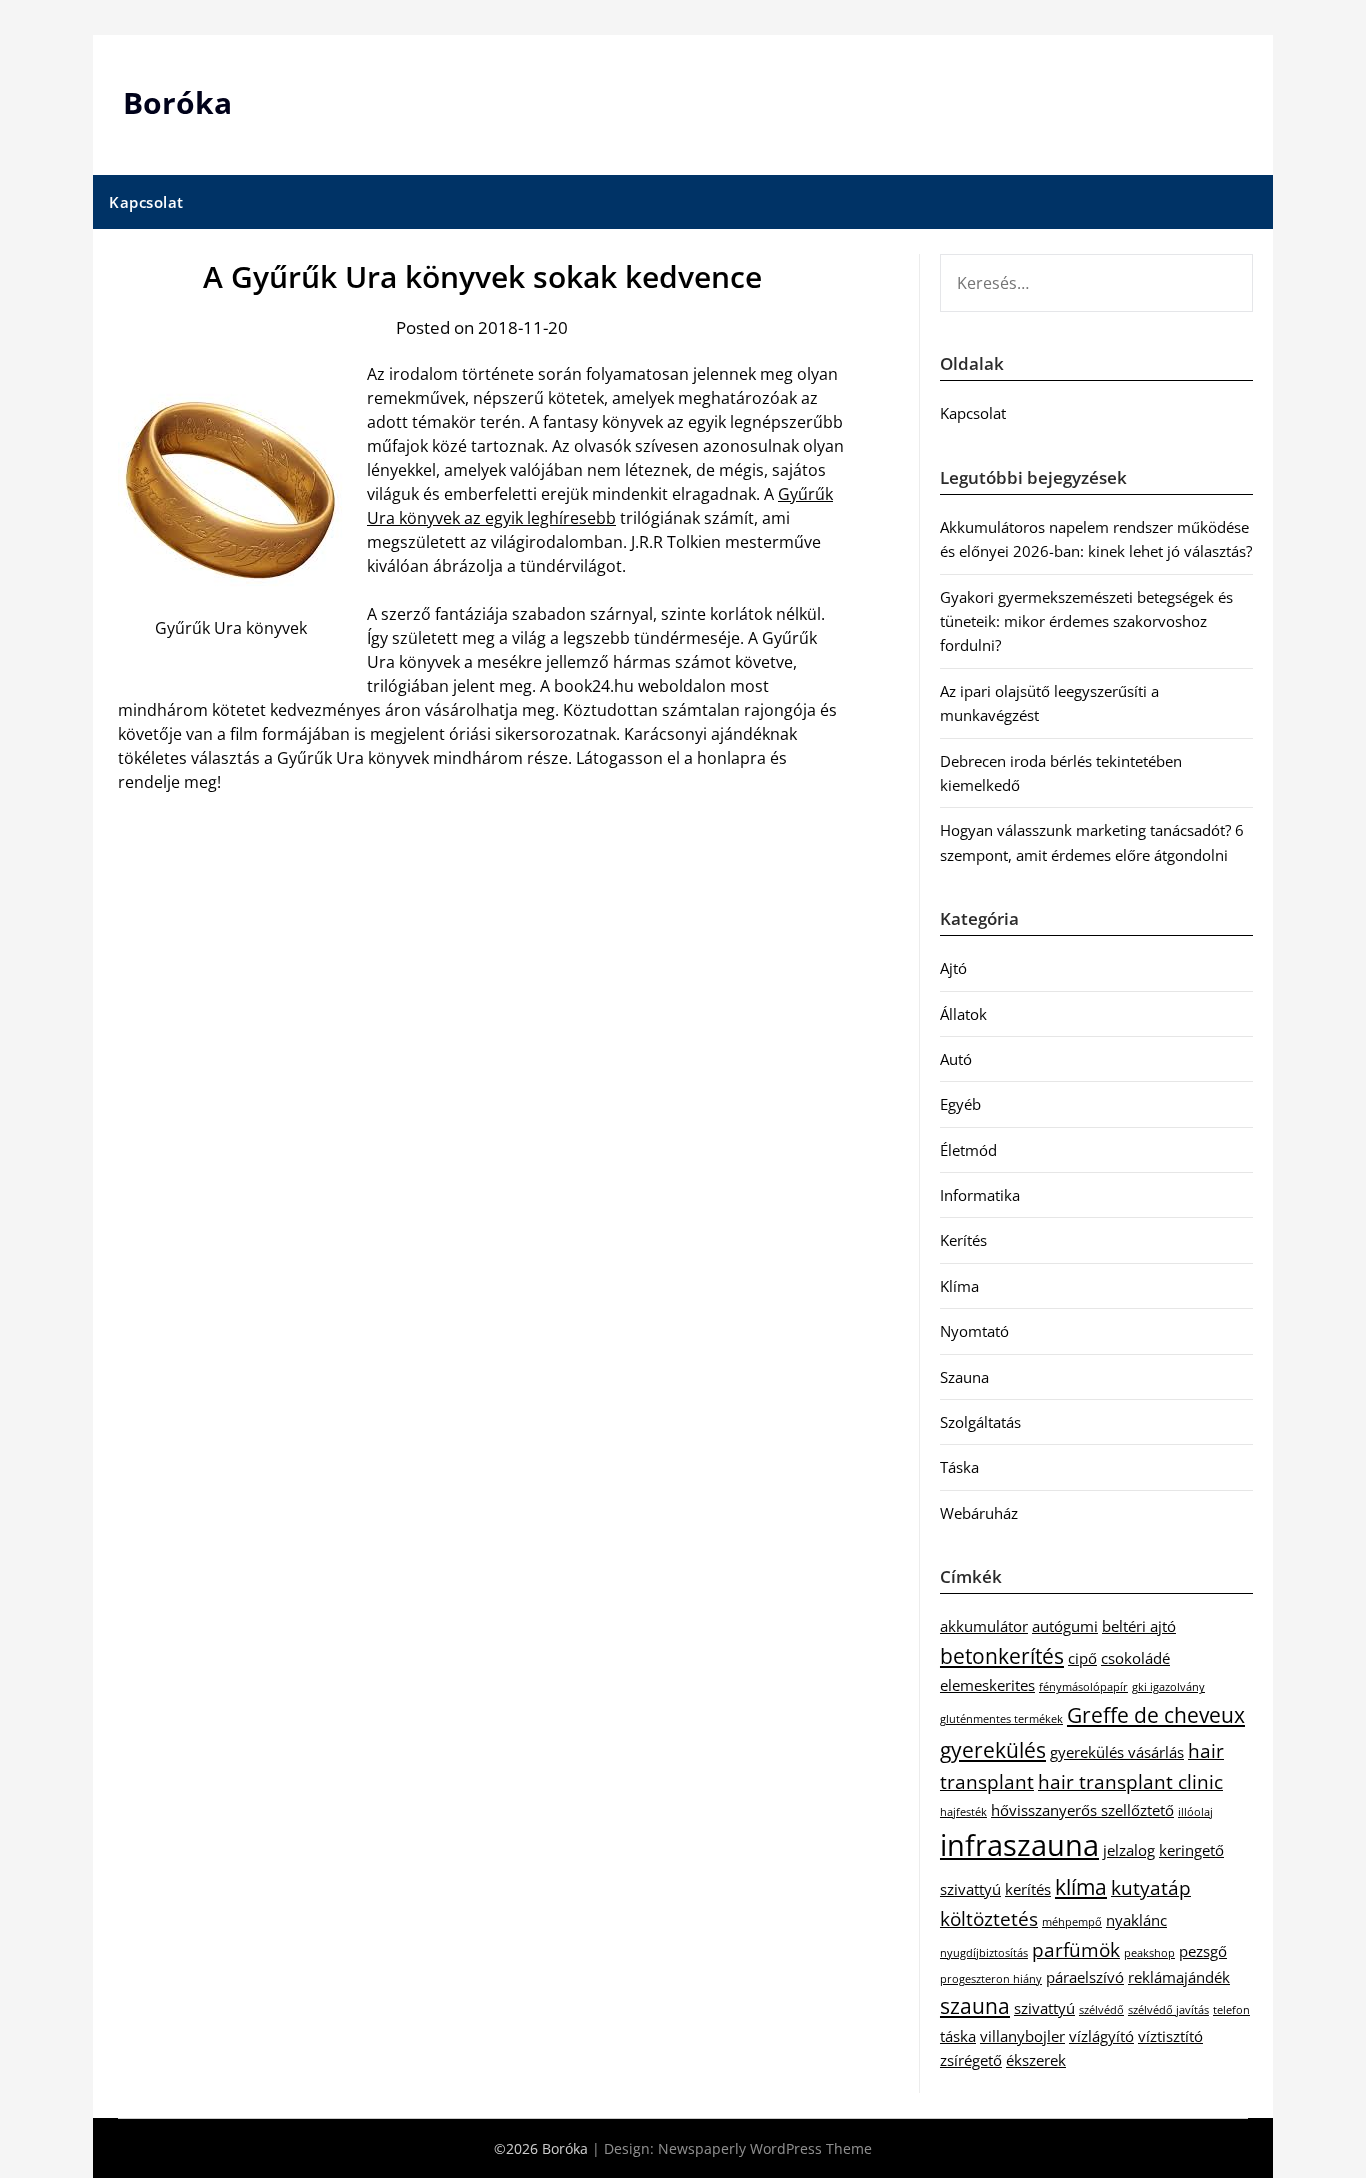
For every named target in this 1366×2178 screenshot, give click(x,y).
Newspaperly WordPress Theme (765, 2148)
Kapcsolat (146, 202)
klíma (1081, 1886)
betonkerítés (1002, 1655)
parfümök (1076, 1949)
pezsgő (1203, 1951)
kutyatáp (1151, 1887)
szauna (975, 2005)
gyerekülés (993, 1749)
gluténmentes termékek (1001, 1719)
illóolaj (1195, 1812)
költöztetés (989, 1918)
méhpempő (1072, 1922)
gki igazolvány (1168, 1687)
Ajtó (953, 968)
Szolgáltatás (980, 1422)
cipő (1082, 1658)
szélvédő (1101, 2010)
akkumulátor (984, 1626)
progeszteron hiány (991, 1979)
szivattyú (1044, 2008)
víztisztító (1170, 2036)
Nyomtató (974, 1331)
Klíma (959, 1286)
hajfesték (963, 1812)
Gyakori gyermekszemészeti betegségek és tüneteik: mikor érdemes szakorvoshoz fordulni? (1086, 621)
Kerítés (963, 1240)
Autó (956, 1059)
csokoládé (1135, 1658)
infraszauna (1019, 1845)
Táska (959, 1467)
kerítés (1028, 1889)
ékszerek (1036, 2060)
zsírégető (971, 2060)
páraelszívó (1085, 1977)
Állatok (963, 1014)
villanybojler (1022, 2036)
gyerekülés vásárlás (1117, 1752)
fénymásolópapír (1083, 1687)
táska (958, 2036)
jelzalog (1129, 1850)
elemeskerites (987, 1685)
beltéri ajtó (1139, 1626)
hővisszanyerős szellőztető (1082, 1810)
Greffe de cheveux (1156, 1714)
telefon (1231, 2010)
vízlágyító (1101, 2036)
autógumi (1065, 1626)
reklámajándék (1179, 1977)
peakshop (1149, 1953)
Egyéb (960, 1104)
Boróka (177, 102)
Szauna (964, 1377)
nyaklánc (1136, 1920)
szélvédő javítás (1168, 2010)
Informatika (980, 1195)
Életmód (968, 1150)
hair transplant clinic (1130, 1781)
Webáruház (979, 1513)
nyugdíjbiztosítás (984, 1953)
